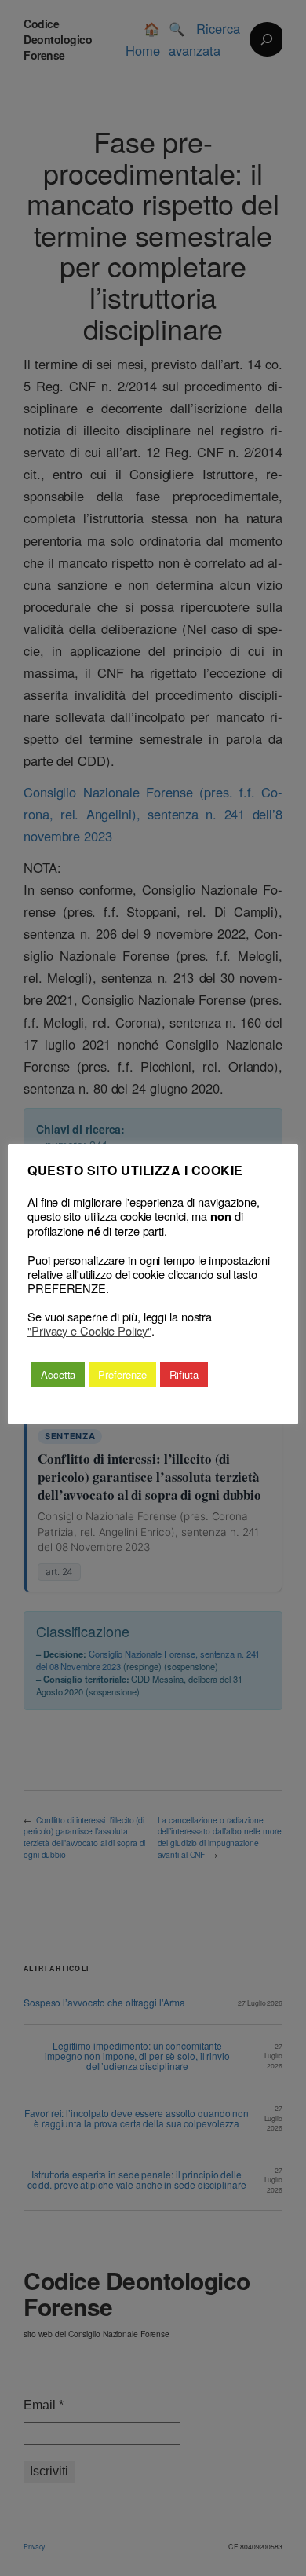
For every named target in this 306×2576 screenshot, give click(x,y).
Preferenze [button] (122, 1374)
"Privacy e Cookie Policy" (89, 1331)
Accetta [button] (58, 1374)
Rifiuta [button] (184, 1374)
